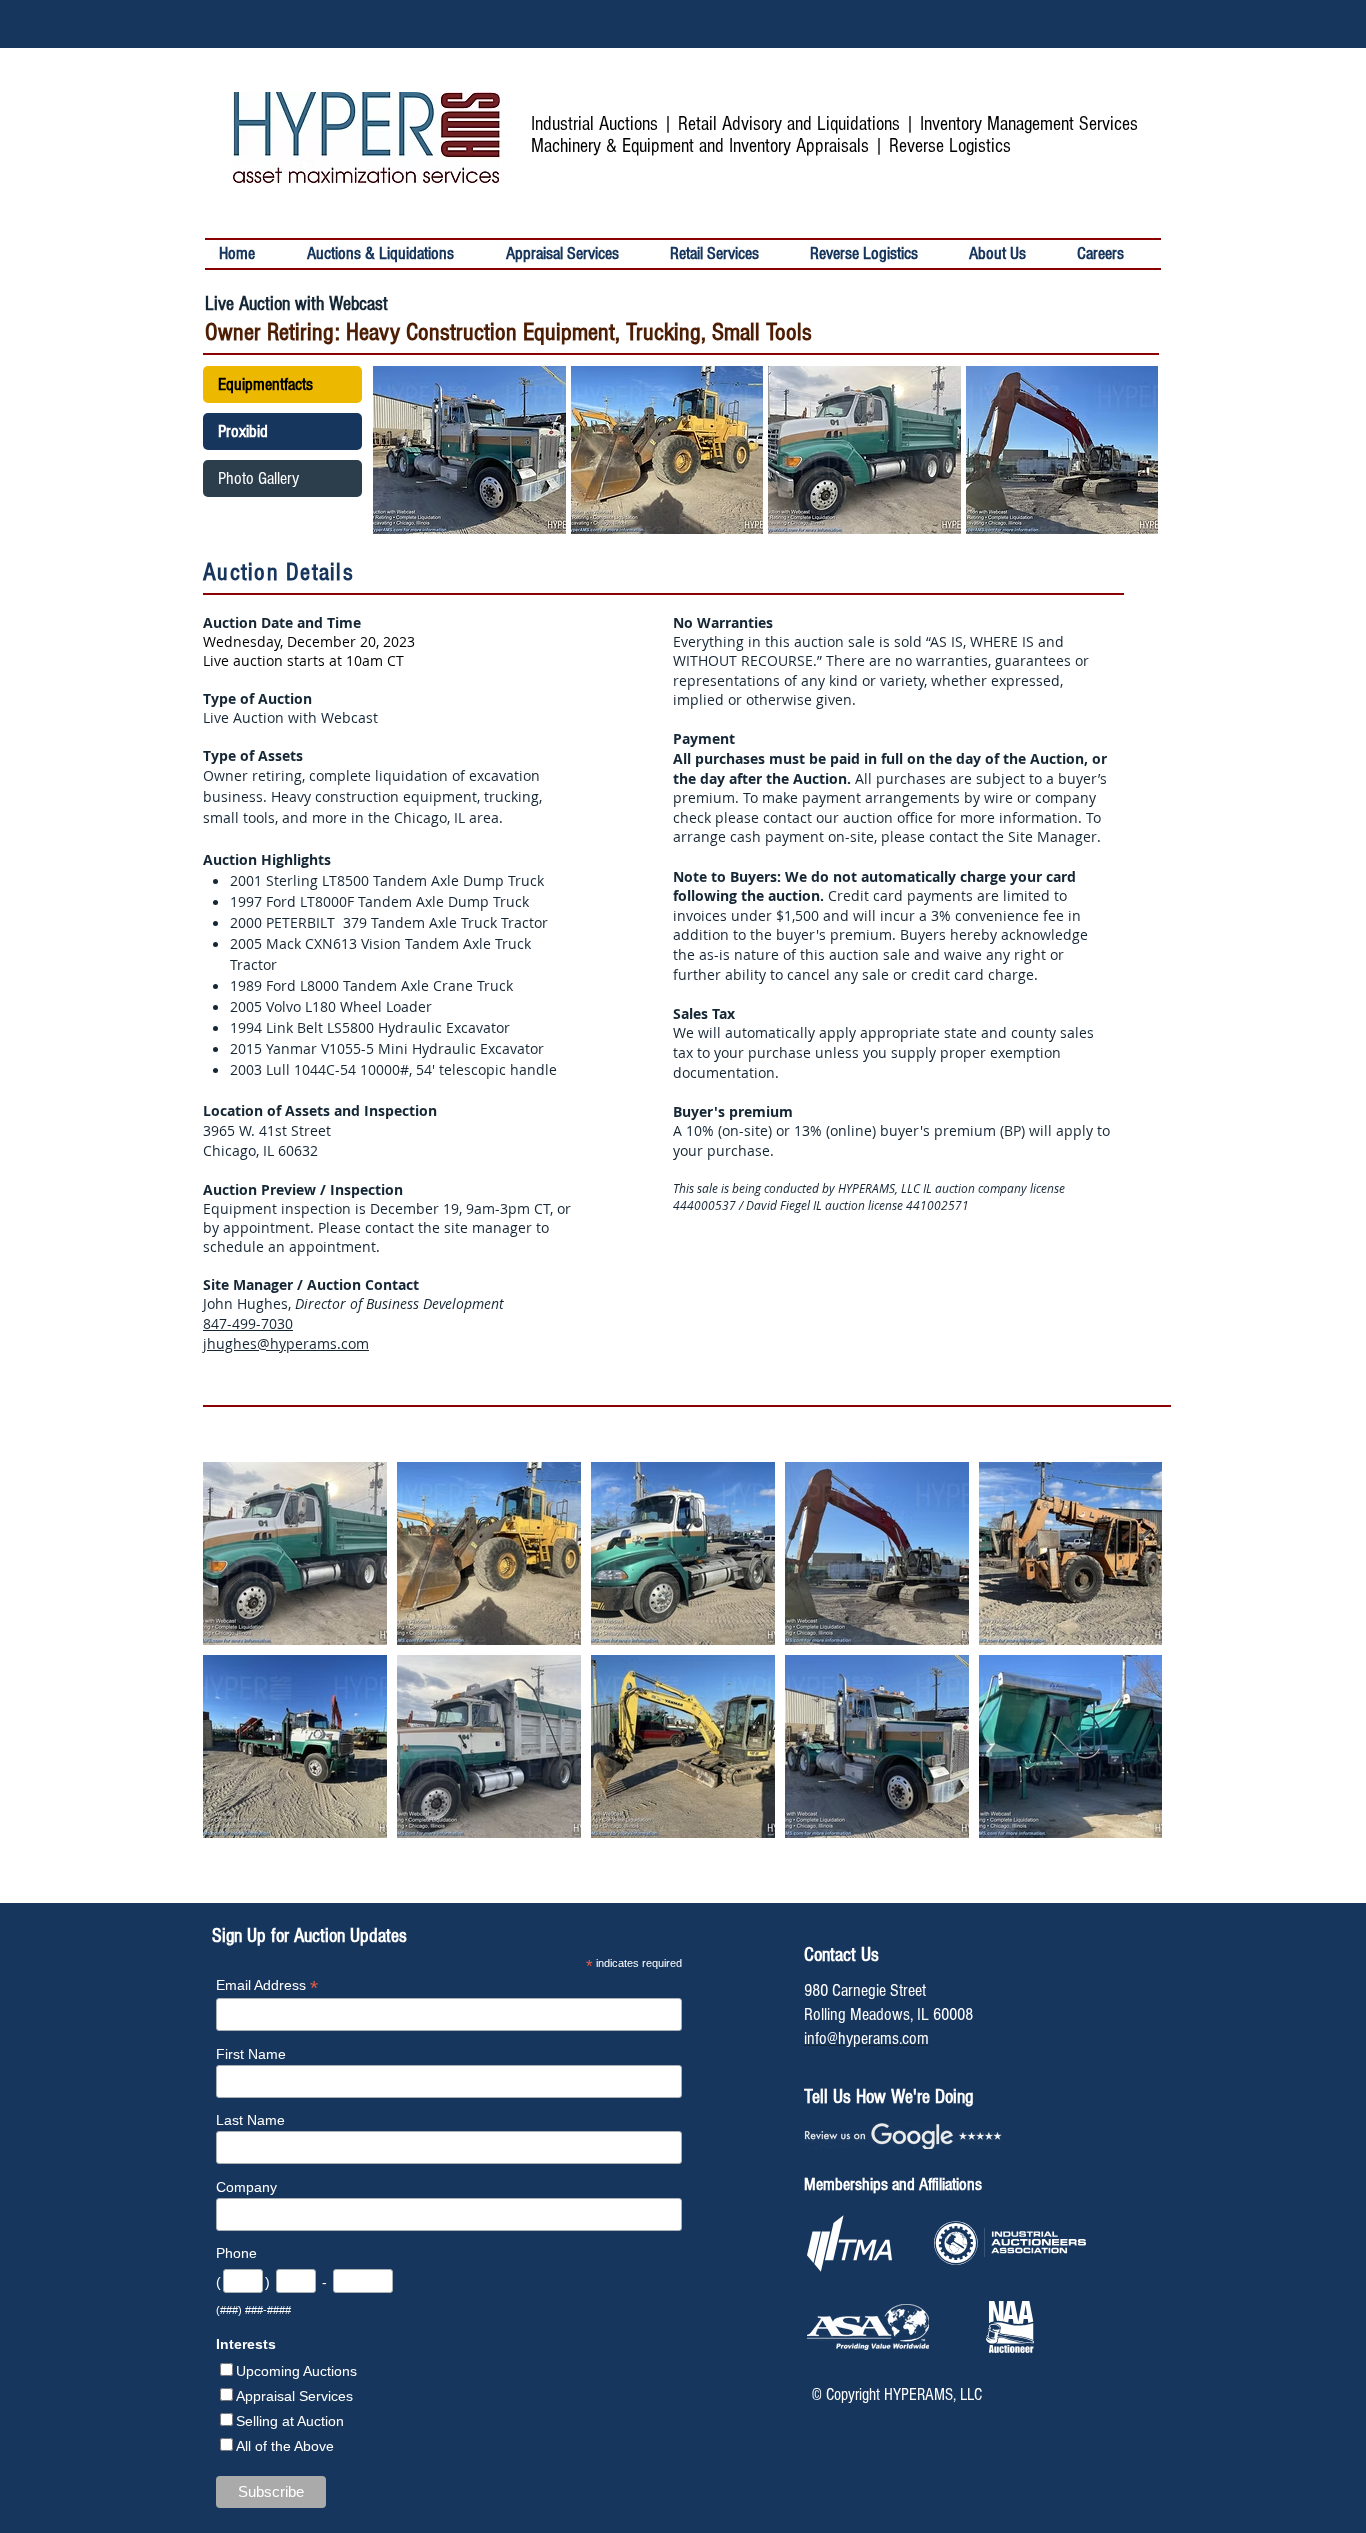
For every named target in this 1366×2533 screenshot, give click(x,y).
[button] (726, 254)
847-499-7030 (248, 1323)
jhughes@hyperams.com (286, 1343)
